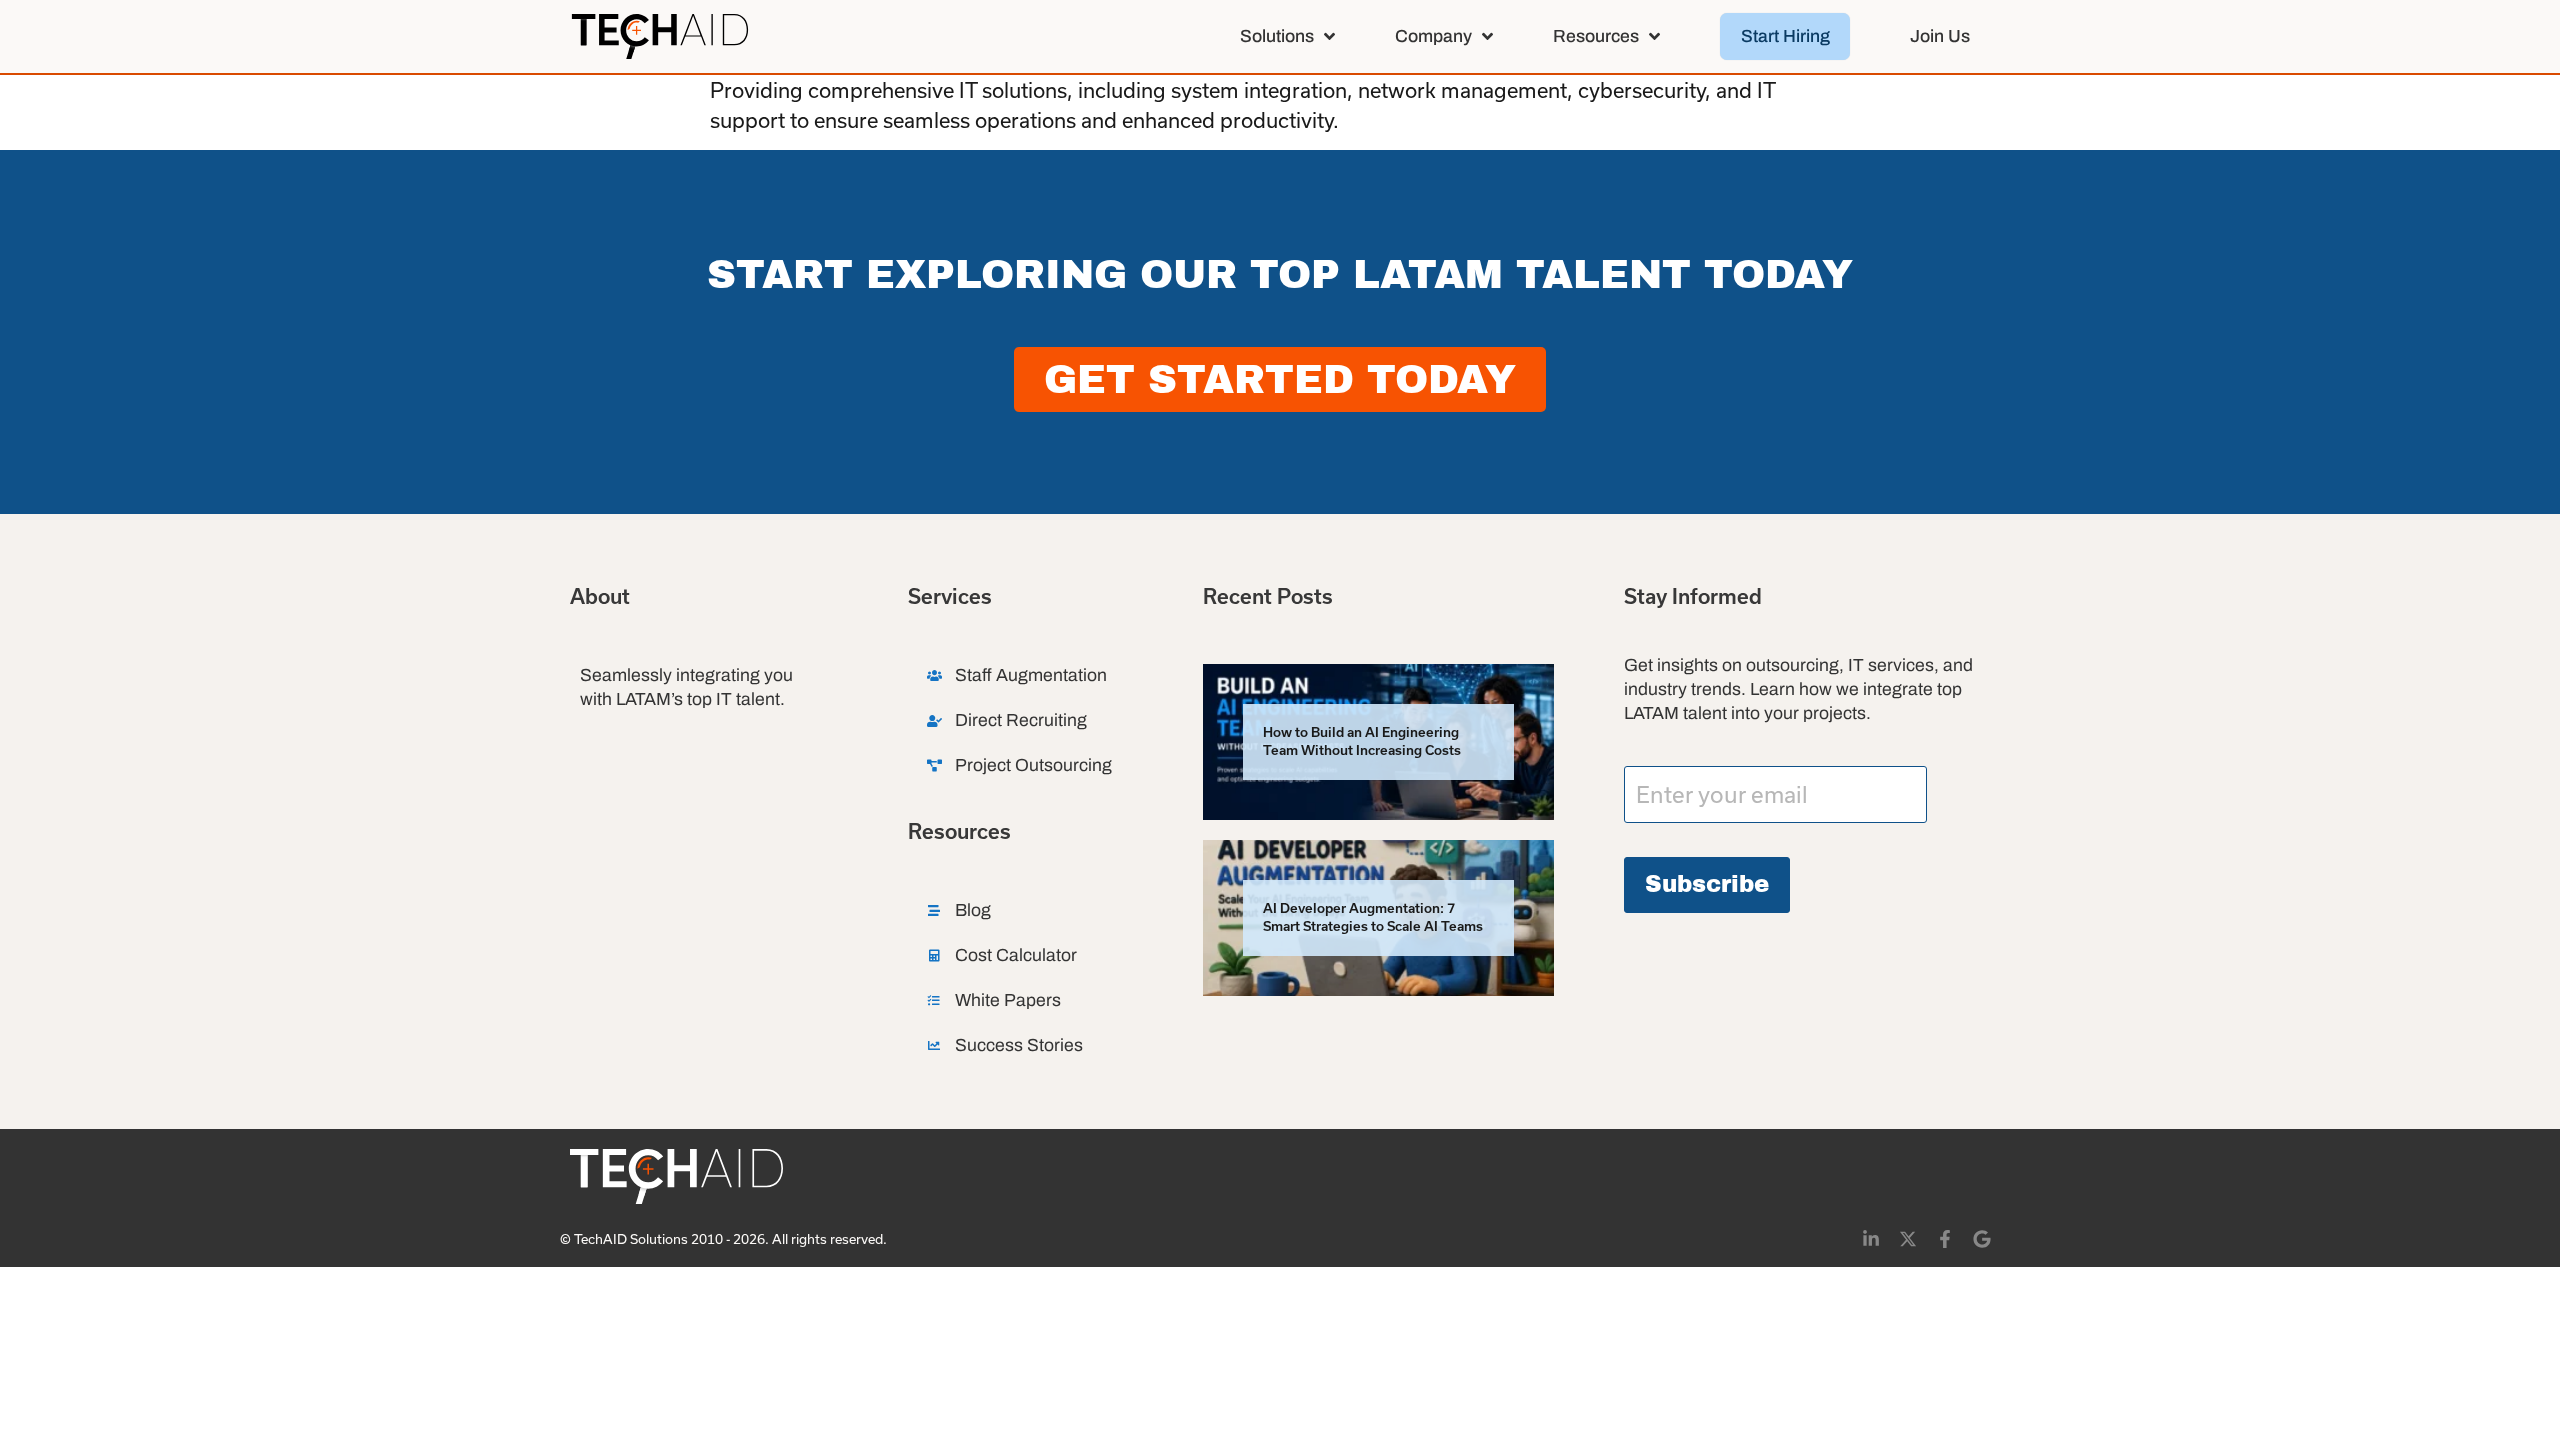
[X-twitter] (1908, 1239)
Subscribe (1707, 884)
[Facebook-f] (1945, 1239)
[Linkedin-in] (1871, 1239)
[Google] (1982, 1239)
